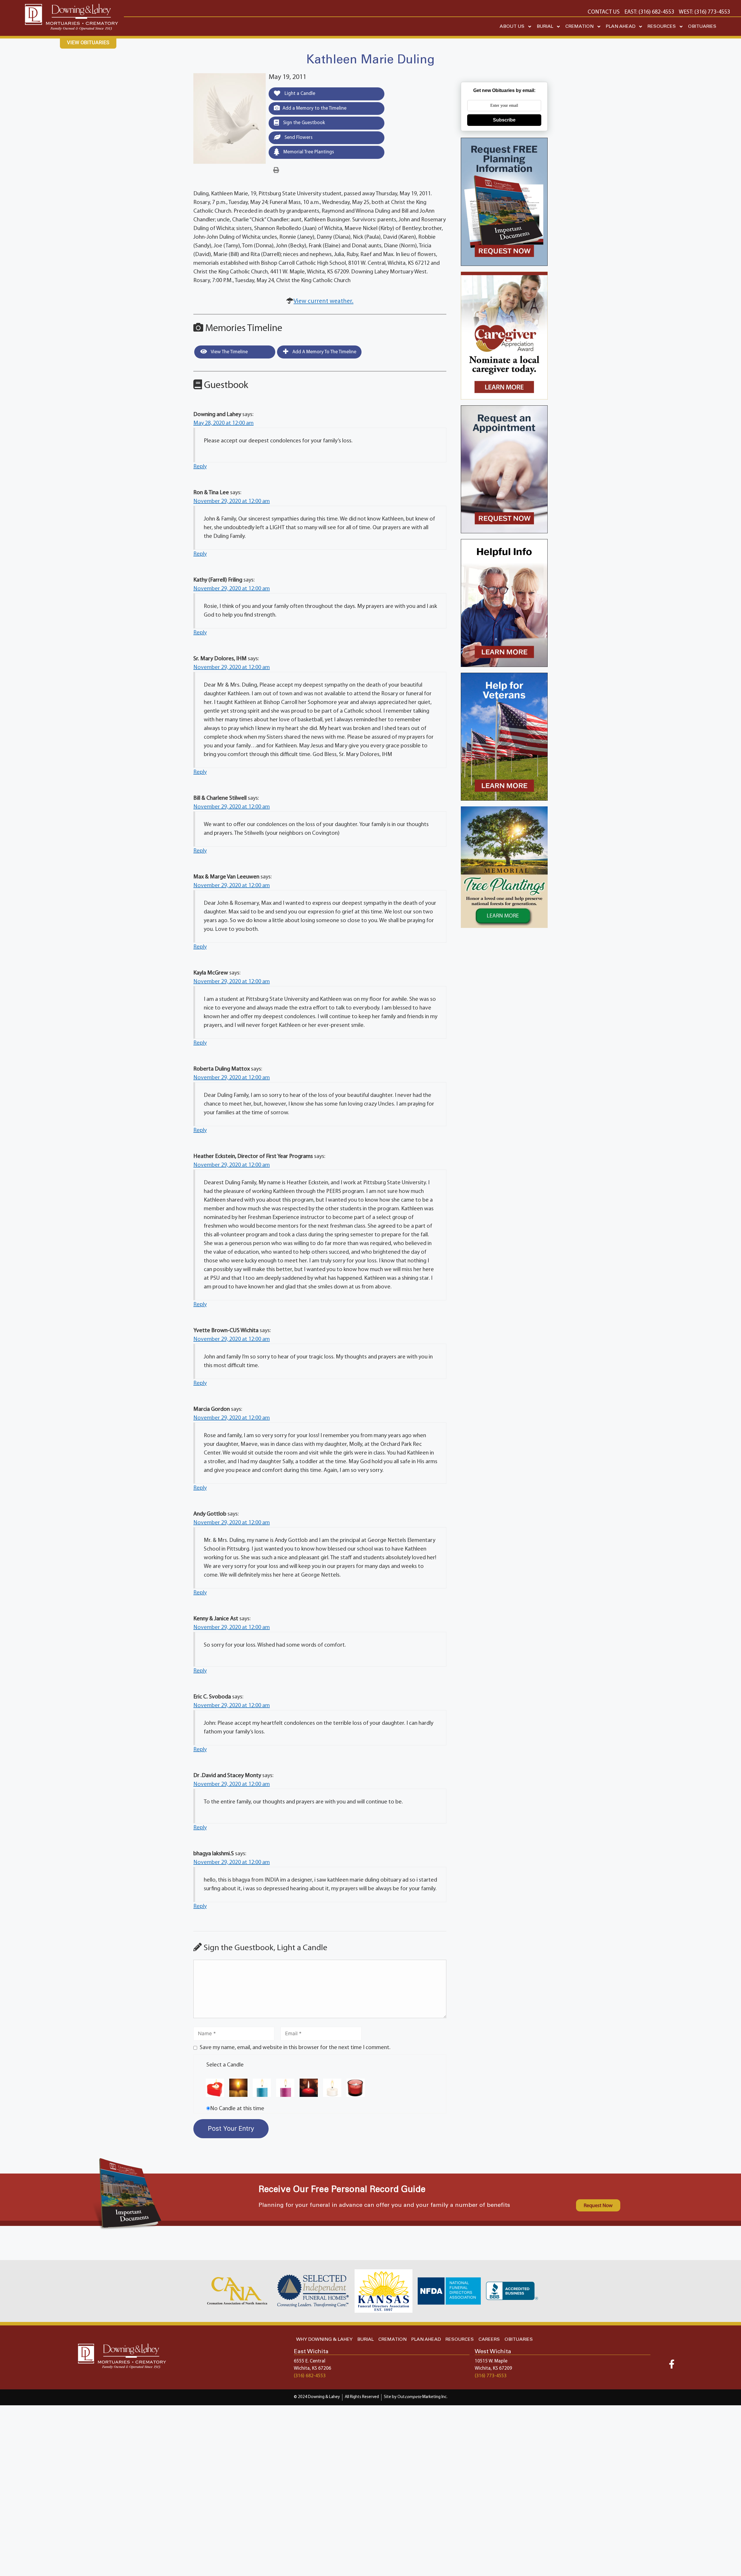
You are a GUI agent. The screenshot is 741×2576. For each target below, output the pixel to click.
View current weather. (323, 301)
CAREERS (489, 2339)
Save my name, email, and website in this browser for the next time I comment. (295, 2048)
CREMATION (579, 26)
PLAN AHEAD (621, 26)
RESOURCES (662, 26)
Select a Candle (225, 2065)
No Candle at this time (237, 2109)
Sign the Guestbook (303, 123)
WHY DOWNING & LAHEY (324, 2339)
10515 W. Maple (491, 2361)
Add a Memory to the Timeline (314, 108)
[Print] (276, 170)
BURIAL (545, 26)
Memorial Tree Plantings (308, 152)
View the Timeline (229, 352)
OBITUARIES (702, 26)
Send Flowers (298, 138)
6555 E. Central (310, 2361)
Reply (200, 467)
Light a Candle (299, 94)
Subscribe (504, 120)
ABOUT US (512, 26)
